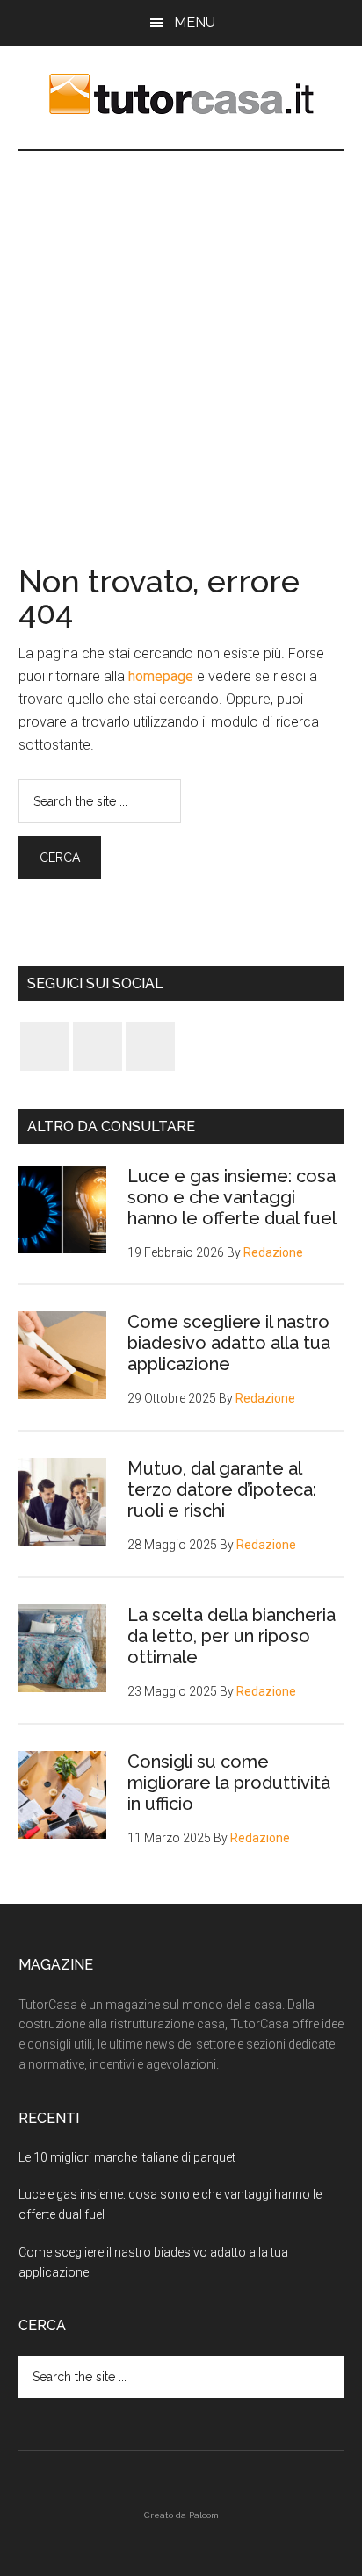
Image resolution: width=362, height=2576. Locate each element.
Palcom (204, 2515)
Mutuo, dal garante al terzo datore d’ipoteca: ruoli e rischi (222, 1489)
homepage (161, 676)
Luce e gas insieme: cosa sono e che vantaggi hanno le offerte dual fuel (232, 1197)
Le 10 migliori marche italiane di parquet (127, 2157)
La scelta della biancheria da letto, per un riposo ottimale (232, 1636)
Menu (195, 22)
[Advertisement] (181, 341)
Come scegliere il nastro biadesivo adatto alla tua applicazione (229, 1343)
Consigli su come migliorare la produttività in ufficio (229, 1783)
